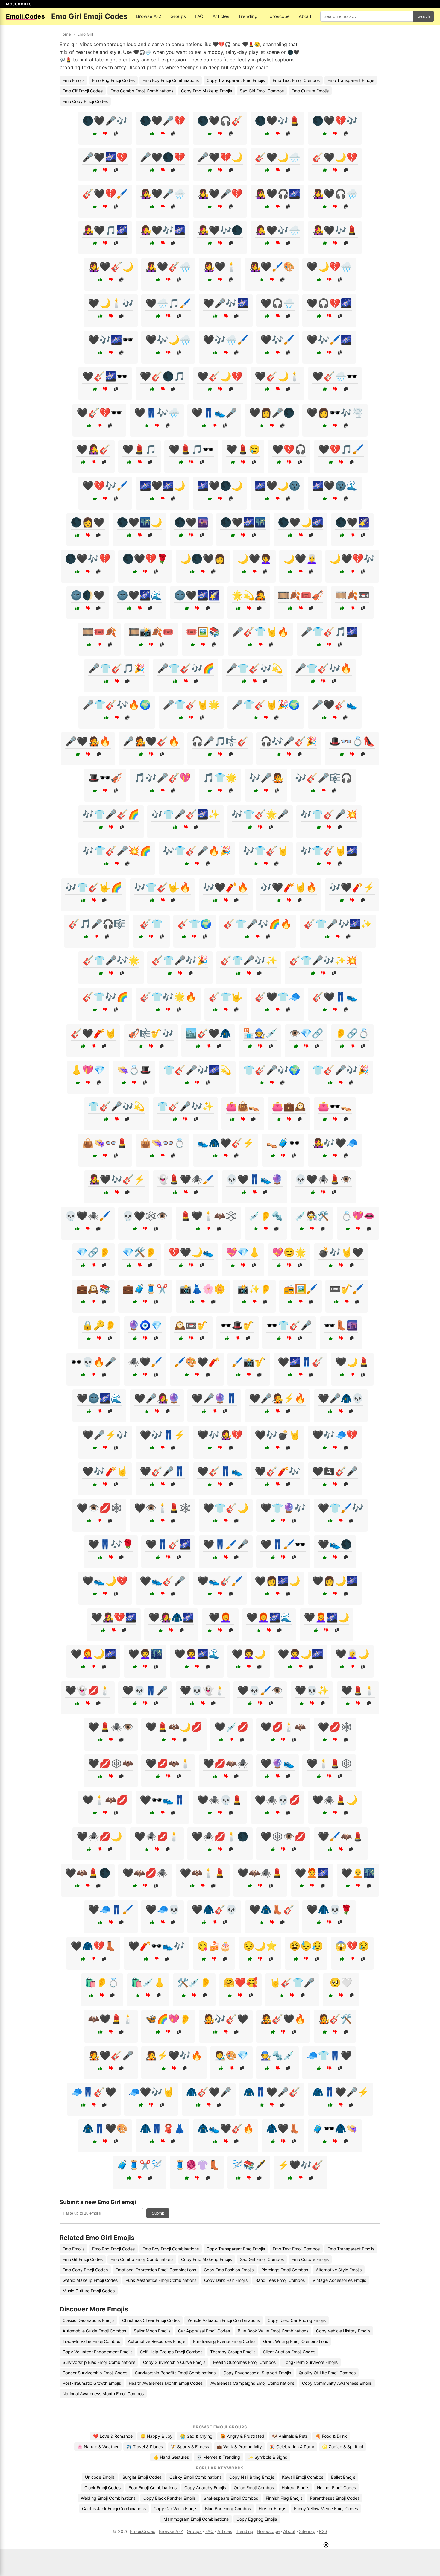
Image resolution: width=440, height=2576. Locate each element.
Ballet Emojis (343, 2477)
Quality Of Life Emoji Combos (327, 2373)
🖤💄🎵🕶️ (191, 449)
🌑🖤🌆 (191, 522)
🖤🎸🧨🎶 (277, 1471)
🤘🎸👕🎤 (292, 1982)
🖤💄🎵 (139, 449)
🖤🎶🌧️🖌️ (226, 340)
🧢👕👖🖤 (329, 2055)
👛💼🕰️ (289, 1106)
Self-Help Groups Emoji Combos (171, 2352)
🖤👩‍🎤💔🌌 (114, 1617)
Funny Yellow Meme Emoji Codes (326, 2509)
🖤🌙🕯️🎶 (111, 303)
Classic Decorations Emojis (88, 2320)
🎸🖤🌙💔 (335, 157)
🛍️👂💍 (102, 1982)
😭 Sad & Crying (196, 2436)
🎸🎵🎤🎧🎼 (97, 924)
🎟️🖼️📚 (203, 632)
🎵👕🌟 (220, 778)
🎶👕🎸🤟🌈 (94, 887)
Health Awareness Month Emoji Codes (166, 2383)
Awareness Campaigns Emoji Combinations (252, 2383)
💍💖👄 (358, 1216)
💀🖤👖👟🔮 (254, 1179)
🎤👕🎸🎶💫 (254, 668)
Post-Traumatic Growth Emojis (92, 2383)
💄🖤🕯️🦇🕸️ (208, 1216)
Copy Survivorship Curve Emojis (174, 2362)
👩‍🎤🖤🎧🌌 (277, 194)
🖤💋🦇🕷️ (226, 1763)
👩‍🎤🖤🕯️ (220, 267)
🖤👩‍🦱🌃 (145, 1654)
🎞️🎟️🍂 (99, 632)
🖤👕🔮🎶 (283, 1508)
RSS (323, 2531)
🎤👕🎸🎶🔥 (323, 668)
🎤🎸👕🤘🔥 (260, 632)
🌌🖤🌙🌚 (277, 486)
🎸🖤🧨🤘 (93, 1033)
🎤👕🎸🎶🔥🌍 (117, 705)
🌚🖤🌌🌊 (139, 595)
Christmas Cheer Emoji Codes (151, 2320)
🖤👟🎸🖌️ (220, 1581)
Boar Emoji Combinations (153, 2488)
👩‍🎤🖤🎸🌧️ (168, 267)
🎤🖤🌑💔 (163, 157)
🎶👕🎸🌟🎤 (260, 814)
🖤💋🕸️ (335, 1727)
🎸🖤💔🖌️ (105, 194)
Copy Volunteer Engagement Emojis (97, 2352)
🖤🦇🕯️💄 (203, 1873)
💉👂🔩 (266, 1216)
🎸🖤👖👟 (335, 997)
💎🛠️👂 (139, 1252)
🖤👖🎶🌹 (111, 1544)
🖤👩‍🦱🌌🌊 (197, 1654)
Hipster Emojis (272, 2509)
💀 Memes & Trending (218, 2457)
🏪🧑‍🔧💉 (260, 1033)
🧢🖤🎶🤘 (151, 2092)
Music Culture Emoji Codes (89, 2291)
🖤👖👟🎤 (214, 413)
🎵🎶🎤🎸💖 (163, 778)
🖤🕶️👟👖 (163, 1800)
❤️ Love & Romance (113, 2436)
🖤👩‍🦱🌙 (249, 1654)
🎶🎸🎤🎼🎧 (324, 778)
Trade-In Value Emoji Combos (91, 2341)
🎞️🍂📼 (352, 595)
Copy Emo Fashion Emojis (229, 2270)
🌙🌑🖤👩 (203, 559)
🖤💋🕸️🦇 (111, 1763)
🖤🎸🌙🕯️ (277, 376)
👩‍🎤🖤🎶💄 (335, 230)
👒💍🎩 (134, 1070)
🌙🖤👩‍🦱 (254, 559)
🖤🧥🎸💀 (214, 1909)
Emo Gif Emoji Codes (83, 91)
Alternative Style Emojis (339, 2270)
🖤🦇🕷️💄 (260, 1873)
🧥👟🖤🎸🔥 (226, 2128)
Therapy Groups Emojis (233, 2352)
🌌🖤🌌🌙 (163, 486)
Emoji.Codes (143, 2531)
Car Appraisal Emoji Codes (204, 2331)
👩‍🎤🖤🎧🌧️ (335, 194)
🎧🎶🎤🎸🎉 (289, 741)
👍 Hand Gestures (171, 2457)
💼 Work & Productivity (239, 2447)
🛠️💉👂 (194, 1982)
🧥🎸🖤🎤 (209, 2092)
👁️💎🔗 (306, 1033)
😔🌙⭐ (260, 1946)
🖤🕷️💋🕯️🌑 (220, 1836)
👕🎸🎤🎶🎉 (341, 1070)
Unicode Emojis (100, 2477)
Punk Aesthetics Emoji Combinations (161, 2280)
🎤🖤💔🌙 (220, 157)
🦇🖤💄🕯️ (111, 2019)
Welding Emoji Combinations (108, 2498)
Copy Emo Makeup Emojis (207, 91)
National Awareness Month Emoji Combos (103, 2394)
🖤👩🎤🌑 (272, 413)
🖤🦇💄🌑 (88, 1873)
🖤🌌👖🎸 (301, 1362)
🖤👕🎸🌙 (226, 1508)
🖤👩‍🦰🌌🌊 (269, 1617)
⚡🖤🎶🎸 (301, 2165)
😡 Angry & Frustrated (242, 2436)
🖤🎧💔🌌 (329, 303)
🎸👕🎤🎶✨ (249, 960)
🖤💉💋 (231, 1727)
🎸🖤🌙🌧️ (277, 157)
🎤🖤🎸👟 (335, 705)
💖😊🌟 (289, 1252)
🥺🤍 (341, 1982)
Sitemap (307, 2531)
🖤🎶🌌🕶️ (111, 340)
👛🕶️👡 (335, 1106)
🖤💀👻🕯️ (203, 1690)
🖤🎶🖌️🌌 (329, 340)
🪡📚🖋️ (249, 2165)
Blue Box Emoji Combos (228, 2509)
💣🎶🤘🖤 (341, 1252)
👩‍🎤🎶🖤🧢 (335, 1143)
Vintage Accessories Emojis (339, 2280)
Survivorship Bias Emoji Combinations (99, 2362)
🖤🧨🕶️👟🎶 (157, 1946)
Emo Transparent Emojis (351, 80)
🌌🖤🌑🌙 (220, 486)
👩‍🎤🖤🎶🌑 (220, 230)
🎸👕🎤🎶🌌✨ (338, 924)
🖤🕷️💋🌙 (99, 1836)
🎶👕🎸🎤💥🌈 (117, 851)
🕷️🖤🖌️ (145, 1362)
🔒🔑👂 (99, 1325)
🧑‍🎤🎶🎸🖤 (226, 2019)
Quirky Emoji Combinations (195, 2477)
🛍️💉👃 (148, 1982)
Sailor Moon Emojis (152, 2331)
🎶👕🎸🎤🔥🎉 (197, 851)
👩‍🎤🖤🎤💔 (220, 194)
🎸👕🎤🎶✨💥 (323, 960)
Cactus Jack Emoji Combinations (114, 2509)
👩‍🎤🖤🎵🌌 (105, 230)
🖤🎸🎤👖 (163, 1471)
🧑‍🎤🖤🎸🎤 (111, 2055)
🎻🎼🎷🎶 (151, 1033)
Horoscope (278, 16)
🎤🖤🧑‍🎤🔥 (88, 741)
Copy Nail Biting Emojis (252, 2477)
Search (424, 16)
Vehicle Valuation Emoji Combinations (224, 2320)
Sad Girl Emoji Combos (262, 91)
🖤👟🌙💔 (105, 1581)
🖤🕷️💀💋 (277, 1800)
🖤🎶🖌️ (277, 340)
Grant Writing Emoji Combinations (296, 2341)
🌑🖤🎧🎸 (220, 121)
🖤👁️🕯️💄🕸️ (163, 1508)
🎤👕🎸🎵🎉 (117, 668)
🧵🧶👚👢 (197, 2165)
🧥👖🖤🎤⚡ (341, 2092)
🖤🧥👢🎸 (272, 1909)
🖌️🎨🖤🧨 (197, 1362)
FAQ (199, 16)
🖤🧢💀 (163, 1909)
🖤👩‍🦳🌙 (352, 1654)
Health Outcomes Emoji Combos (244, 2362)
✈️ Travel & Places (145, 2447)
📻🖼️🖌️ (301, 1289)
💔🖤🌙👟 (191, 1252)
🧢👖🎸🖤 (94, 2092)
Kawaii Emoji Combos (303, 2477)
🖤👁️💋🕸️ (99, 1508)
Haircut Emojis (295, 2488)
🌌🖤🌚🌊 (335, 486)
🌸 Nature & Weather (98, 2447)
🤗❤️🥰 (240, 1982)
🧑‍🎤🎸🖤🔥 (283, 2019)
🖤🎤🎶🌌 (226, 303)
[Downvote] (105, 134)
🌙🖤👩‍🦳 (301, 559)
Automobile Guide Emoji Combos (94, 2331)
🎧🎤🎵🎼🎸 (220, 741)
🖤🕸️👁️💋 (283, 1836)
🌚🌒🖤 (88, 595)
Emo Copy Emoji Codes (85, 101)
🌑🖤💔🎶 (335, 121)
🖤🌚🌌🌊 (99, 1398)
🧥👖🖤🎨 (105, 2128)
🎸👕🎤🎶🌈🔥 (258, 924)
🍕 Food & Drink (331, 2436)
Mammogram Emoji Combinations (196, 2519)
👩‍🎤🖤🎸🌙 (111, 267)
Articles (221, 16)
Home (65, 34)
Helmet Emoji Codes (336, 2488)
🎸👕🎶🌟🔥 (168, 997)
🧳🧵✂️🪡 (139, 2165)
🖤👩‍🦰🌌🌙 (327, 1617)
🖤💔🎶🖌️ (105, 486)
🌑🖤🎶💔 (88, 559)
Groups (178, 16)
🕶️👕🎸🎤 (289, 1325)
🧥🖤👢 (283, 2128)
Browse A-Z (149, 16)
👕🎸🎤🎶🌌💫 (197, 1070)
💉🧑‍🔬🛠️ (312, 1216)
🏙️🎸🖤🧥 (208, 1033)
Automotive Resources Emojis (157, 2341)
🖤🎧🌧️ (277, 303)
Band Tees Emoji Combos (280, 2280)
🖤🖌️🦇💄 (341, 1836)
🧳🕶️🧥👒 (335, 2128)
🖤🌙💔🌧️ (329, 267)
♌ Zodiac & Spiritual (343, 2447)
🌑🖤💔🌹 (145, 559)
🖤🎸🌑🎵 (163, 376)
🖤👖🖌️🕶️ (283, 1544)
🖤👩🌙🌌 (335, 1581)
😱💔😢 (352, 1946)
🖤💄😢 (243, 449)
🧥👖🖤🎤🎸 (272, 2092)
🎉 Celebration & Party (292, 2447)
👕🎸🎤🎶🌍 (272, 1070)
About (305, 16)
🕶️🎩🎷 (237, 1325)
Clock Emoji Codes (103, 2488)
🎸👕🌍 (195, 924)
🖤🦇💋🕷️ (145, 1873)
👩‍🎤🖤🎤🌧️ (163, 194)
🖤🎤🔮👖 (214, 1398)
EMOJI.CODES (18, 4)
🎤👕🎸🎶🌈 (186, 668)
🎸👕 (151, 924)
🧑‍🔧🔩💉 (277, 2055)
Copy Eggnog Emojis (257, 2519)
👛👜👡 (243, 1106)
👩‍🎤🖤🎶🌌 (163, 230)
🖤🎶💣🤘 (277, 1435)
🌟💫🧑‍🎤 (249, 595)
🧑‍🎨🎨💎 (231, 2055)
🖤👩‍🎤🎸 (93, 449)
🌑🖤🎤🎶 (105, 121)
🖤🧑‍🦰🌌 (312, 1873)
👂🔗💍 (352, 1033)
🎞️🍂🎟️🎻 (301, 595)
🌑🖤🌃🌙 (139, 522)
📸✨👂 (254, 1289)
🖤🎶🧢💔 (335, 1435)
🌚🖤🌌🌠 (197, 595)
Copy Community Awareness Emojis (337, 2383)
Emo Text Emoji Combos (296, 80)
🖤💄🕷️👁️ (111, 1727)
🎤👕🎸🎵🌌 (329, 632)
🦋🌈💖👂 (168, 2019)
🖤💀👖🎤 (145, 1690)
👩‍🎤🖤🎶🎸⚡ (117, 1179)
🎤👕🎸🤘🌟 (191, 705)
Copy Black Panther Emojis (170, 2498)
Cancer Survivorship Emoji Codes (95, 2373)
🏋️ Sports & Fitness (190, 2447)
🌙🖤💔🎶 (352, 559)
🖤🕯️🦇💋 (105, 1800)
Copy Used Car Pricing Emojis (297, 2320)
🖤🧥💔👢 (93, 1946)
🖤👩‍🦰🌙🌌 (93, 1654)
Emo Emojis (73, 80)
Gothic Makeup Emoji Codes (90, 2280)
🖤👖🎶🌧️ (157, 413)
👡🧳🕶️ (283, 1143)
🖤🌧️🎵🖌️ (168, 303)
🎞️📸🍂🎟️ (151, 632)
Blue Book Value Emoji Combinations (273, 2331)
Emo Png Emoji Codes (113, 80)
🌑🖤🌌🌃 (243, 522)
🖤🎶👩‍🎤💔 (220, 1435)
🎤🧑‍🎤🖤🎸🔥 (151, 741)
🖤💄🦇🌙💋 (174, 1727)
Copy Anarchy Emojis (205, 2488)
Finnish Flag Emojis (284, 2498)
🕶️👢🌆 (341, 1325)
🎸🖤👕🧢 (277, 997)
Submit (158, 2213)
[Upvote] (95, 134)
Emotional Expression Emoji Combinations (156, 2270)
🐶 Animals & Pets (290, 2436)
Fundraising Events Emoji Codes (224, 2341)
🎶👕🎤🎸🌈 (111, 814)
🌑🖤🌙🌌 (301, 522)
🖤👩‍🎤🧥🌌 (171, 1617)
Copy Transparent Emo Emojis (236, 80)
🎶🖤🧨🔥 (226, 887)
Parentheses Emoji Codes (335, 2498)
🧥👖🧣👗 (163, 2128)
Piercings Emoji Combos (285, 2270)
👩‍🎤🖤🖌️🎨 (272, 267)
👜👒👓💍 (163, 1143)
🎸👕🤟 (226, 997)
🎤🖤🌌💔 (105, 157)
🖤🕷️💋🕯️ (157, 1836)
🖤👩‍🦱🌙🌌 (301, 1654)
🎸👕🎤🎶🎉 (180, 960)
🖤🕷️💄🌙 (335, 1800)
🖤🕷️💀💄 (220, 1800)
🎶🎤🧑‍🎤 (266, 778)
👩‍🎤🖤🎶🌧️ (277, 230)
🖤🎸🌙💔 (220, 376)
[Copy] (116, 134)
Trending (248, 16)
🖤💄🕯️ (358, 1690)
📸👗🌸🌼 (203, 1289)
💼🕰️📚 (93, 1289)
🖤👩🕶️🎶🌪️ (335, 413)
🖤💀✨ (312, 1690)
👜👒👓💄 (105, 1143)
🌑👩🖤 (88, 522)
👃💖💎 (88, 1070)
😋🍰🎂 (214, 1946)
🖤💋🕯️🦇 (283, 1727)
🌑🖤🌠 (352, 522)
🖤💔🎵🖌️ (341, 449)
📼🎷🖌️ (347, 1289)
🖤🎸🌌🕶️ (105, 376)
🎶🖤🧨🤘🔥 (289, 887)
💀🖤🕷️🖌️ (88, 1216)
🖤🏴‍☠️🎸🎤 (335, 1471)
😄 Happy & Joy (156, 2436)
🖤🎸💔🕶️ (99, 413)
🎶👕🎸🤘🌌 (329, 851)
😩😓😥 (306, 1946)
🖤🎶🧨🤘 (105, 1471)
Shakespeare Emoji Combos (231, 2498)
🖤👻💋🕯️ (88, 1690)
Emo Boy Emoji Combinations (171, 80)
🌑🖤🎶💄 (277, 121)
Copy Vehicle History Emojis (343, 2331)
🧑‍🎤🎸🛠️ (335, 2019)
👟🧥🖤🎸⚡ (226, 1143)
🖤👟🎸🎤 (163, 1581)
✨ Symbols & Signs (267, 2457)
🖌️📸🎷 (249, 1362)
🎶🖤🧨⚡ (352, 887)
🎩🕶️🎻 (105, 778)
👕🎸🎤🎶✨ (185, 1106)
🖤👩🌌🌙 (277, 1581)
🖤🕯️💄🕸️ (329, 1763)
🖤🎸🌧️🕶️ (335, 376)
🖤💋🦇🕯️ (168, 1763)
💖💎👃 (243, 1252)
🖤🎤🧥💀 (341, 1398)
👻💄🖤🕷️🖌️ (186, 1179)
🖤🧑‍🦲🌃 (358, 1873)
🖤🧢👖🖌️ (111, 1909)
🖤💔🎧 (289, 449)
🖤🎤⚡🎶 (105, 1435)
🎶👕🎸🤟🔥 (163, 887)
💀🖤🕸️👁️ (145, 1216)
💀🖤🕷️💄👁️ (323, 1179)
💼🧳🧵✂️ (145, 1289)
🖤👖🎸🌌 (168, 1544)
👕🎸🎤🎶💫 (116, 1106)
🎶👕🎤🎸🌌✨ (186, 814)
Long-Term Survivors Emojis (311, 2362)
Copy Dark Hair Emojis (226, 2280)
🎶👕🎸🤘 (266, 851)
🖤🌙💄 (352, 1362)
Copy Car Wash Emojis (175, 2509)
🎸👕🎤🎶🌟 (111, 960)
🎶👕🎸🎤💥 (329, 814)
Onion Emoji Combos (254, 2488)
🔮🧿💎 (145, 1325)
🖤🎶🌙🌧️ (168, 340)
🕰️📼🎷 (191, 1325)
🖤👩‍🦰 (220, 1617)
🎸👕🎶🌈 (105, 997)
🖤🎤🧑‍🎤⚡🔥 (277, 1398)
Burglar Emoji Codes (142, 2477)
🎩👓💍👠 (352, 741)
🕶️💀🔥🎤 (93, 1362)
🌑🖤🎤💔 (163, 121)
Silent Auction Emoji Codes (289, 2352)
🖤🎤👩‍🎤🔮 (157, 1398)
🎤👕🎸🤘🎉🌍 (266, 705)
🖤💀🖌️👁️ (260, 1690)
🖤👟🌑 (335, 1544)
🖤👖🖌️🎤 (226, 1544)
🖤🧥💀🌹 (329, 1909)
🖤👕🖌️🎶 (341, 1508)
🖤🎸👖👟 (220, 1471)
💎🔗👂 (93, 1252)
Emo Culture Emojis (310, 91)
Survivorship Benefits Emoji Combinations (175, 2373)
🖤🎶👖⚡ (163, 1435)
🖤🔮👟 (277, 1763)
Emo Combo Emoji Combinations (142, 91)
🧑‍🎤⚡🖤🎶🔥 (174, 2055)
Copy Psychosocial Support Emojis (257, 2373)
